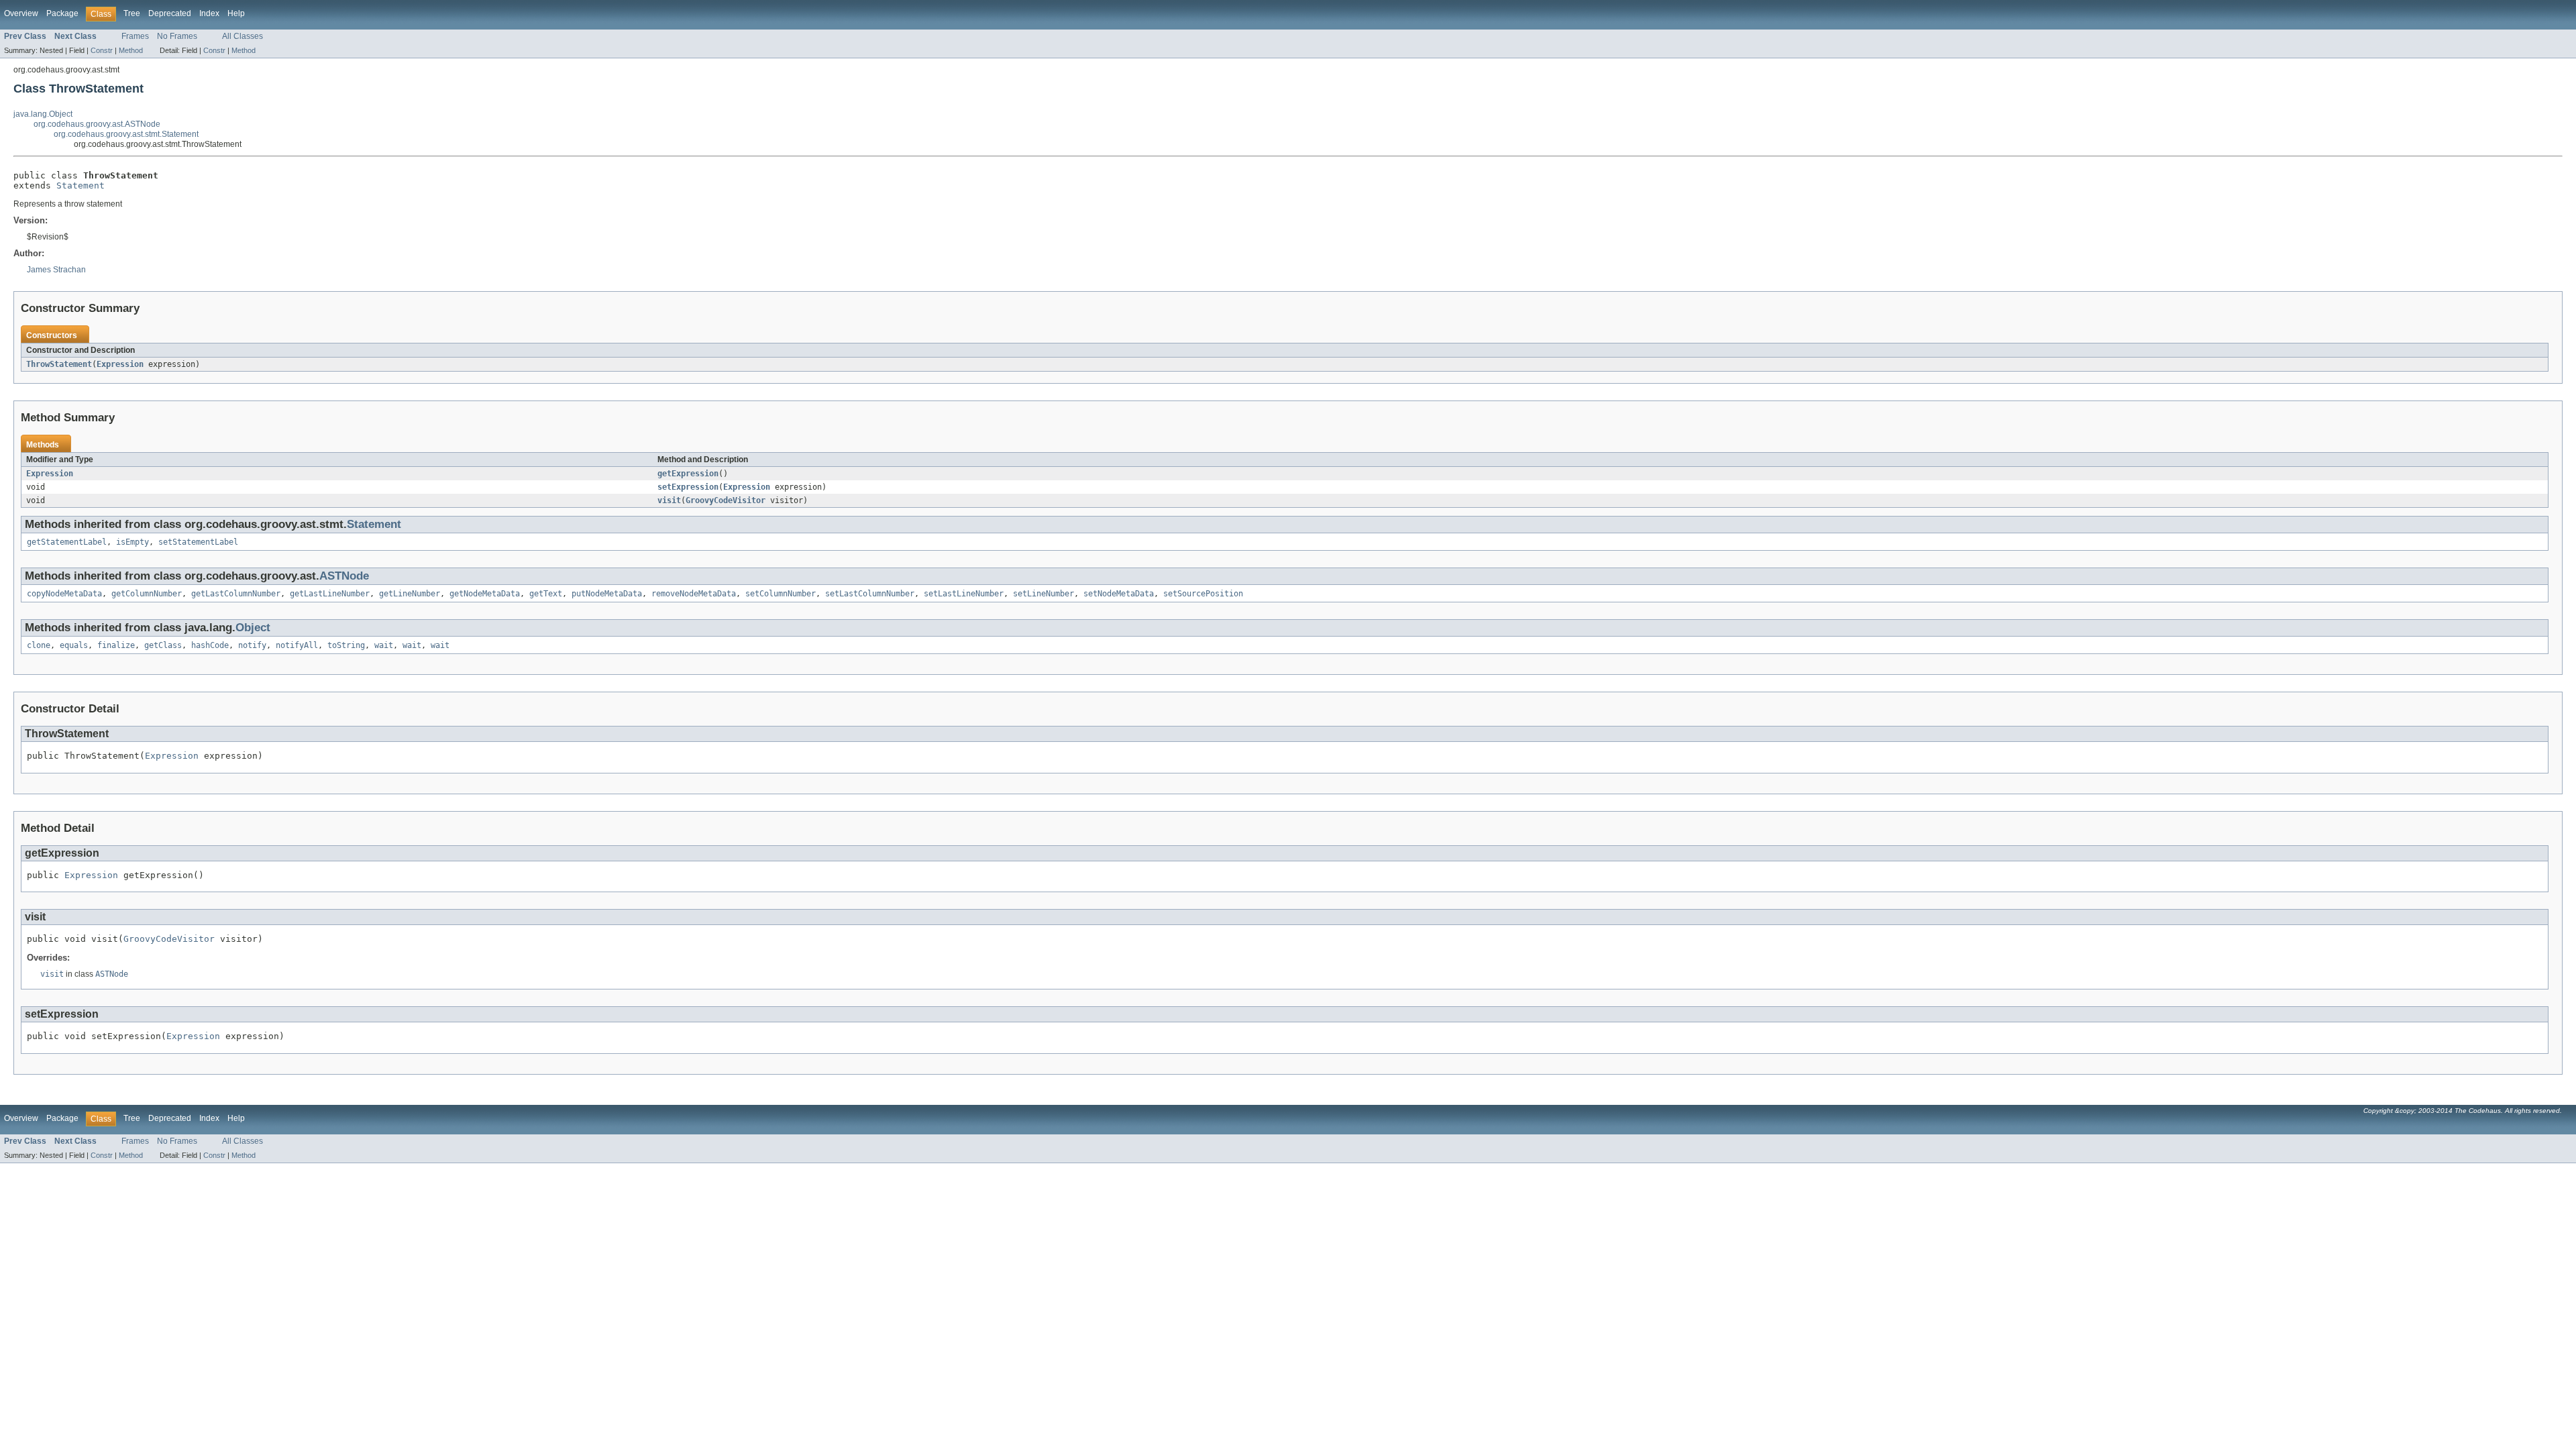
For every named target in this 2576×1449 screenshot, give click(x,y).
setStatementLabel (198, 542)
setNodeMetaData (1119, 594)
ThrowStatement (59, 364)
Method (131, 50)
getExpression (688, 474)
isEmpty (132, 542)
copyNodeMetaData (64, 594)
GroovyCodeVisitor (726, 500)
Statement (80, 185)
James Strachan (56, 270)
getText (546, 594)
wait (384, 645)
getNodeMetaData (485, 594)
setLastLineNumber (964, 594)
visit (669, 500)
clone (39, 645)
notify (252, 645)
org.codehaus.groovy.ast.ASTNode (97, 124)
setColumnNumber (781, 594)
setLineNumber (1043, 594)
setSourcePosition (1203, 594)
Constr (102, 50)
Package (62, 13)
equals (74, 645)
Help (236, 13)
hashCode (210, 645)
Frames (135, 36)
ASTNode (344, 576)
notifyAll (297, 645)
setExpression (688, 487)
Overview (21, 13)
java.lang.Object (43, 114)
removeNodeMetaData (694, 594)
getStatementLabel (67, 542)
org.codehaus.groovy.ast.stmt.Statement (126, 134)
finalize (116, 645)
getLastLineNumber (330, 594)
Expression (120, 364)
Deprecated (170, 13)
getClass (163, 645)
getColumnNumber (147, 594)
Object (253, 628)
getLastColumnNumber (236, 594)
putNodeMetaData (607, 594)
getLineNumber (410, 594)
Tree (132, 13)
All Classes (243, 36)
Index (209, 13)
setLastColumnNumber (870, 594)
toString (346, 645)
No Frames (177, 36)
